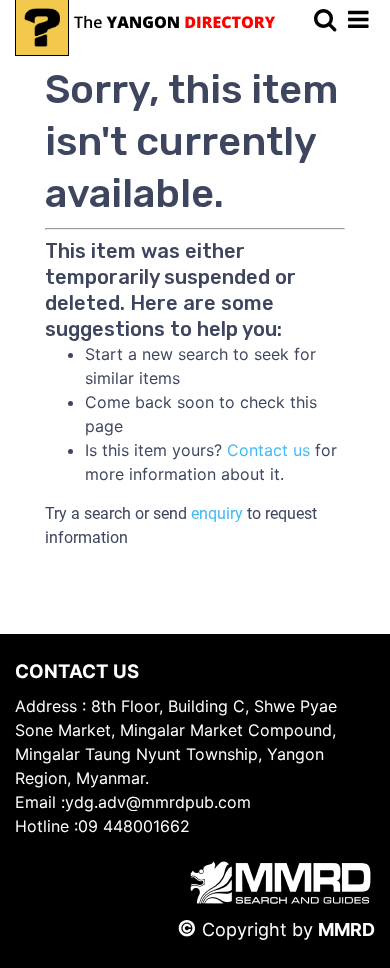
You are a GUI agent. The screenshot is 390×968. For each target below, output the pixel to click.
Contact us (268, 450)
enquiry (217, 513)
